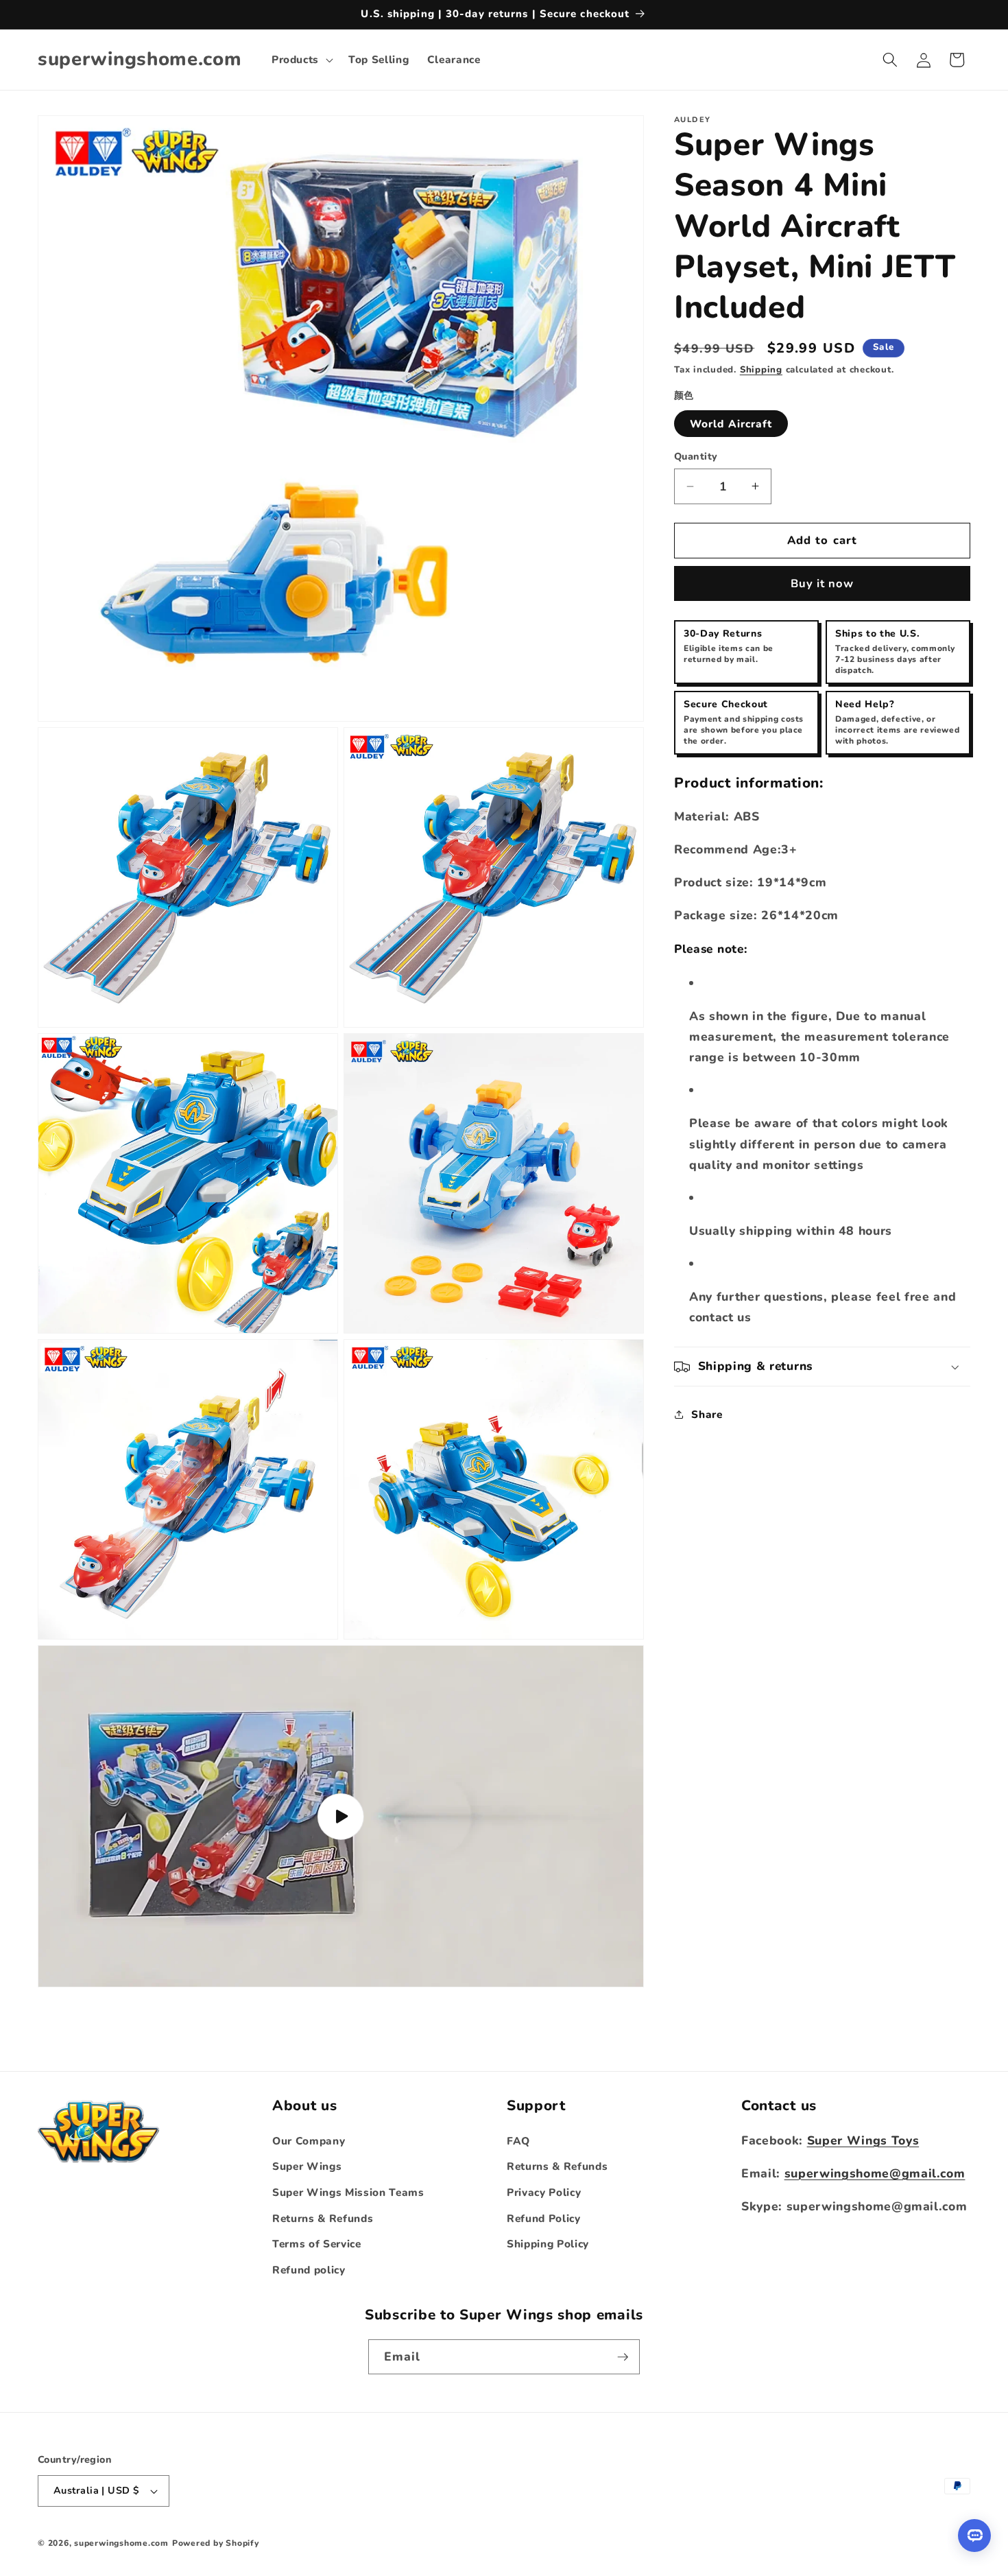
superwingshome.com (121, 2543)
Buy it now (823, 583)
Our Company (309, 2141)
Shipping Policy (548, 2244)
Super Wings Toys (863, 2140)
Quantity (696, 457)
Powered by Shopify (216, 2543)
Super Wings (307, 2167)
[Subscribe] (623, 2357)
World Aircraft (731, 424)
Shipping (761, 370)
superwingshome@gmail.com (875, 2173)
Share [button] (707, 1414)
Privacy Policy (544, 2192)
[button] (301, 60)
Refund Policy (544, 2218)
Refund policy (309, 2270)
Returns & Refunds (323, 2218)
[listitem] (746, 652)
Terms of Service (317, 2244)
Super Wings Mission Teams (348, 2192)
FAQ (518, 2141)
